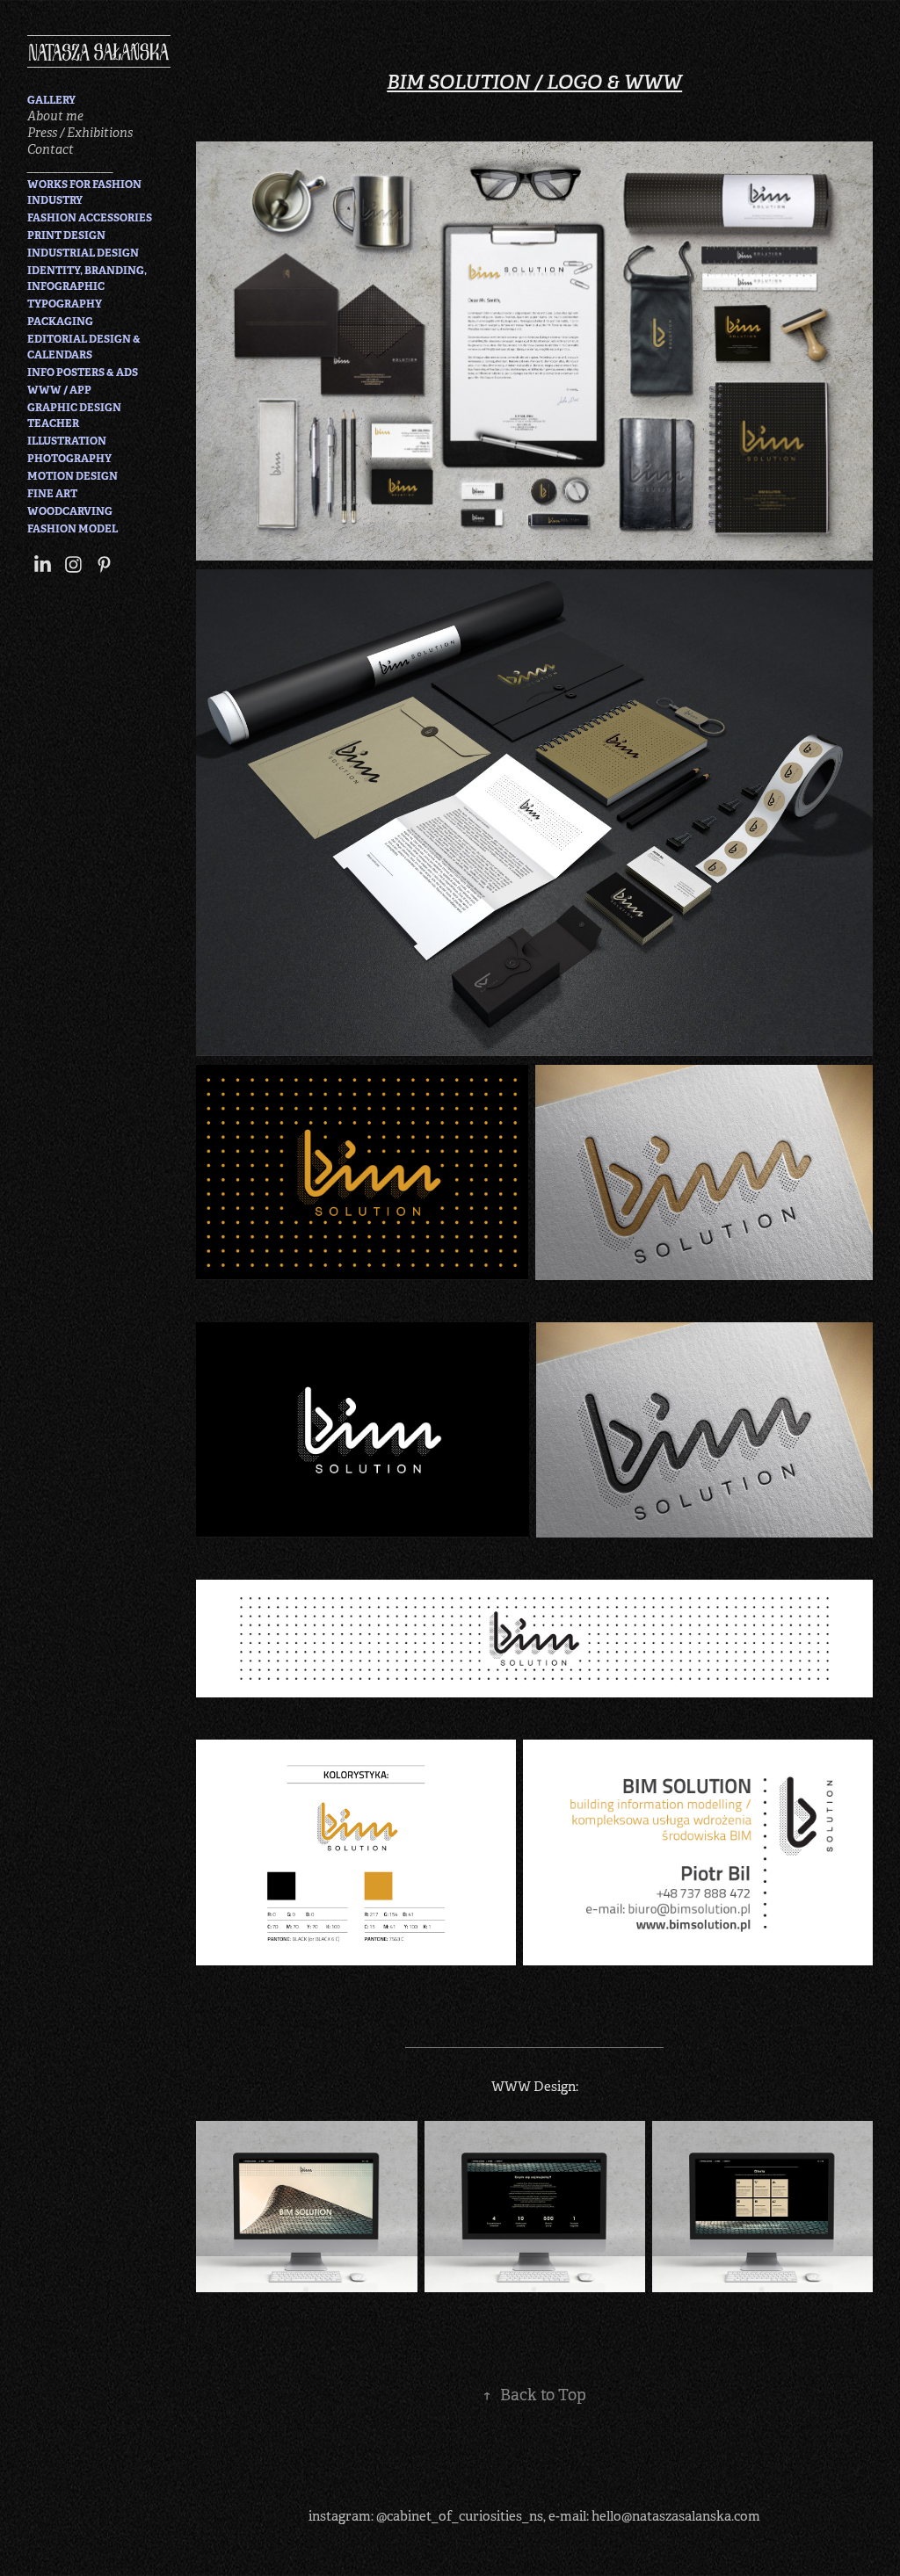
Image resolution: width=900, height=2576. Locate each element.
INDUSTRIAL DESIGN (83, 253)
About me (55, 116)
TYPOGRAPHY (65, 304)
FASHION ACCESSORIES (90, 218)
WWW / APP (59, 390)
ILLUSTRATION (67, 441)
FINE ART (52, 494)
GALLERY (51, 100)
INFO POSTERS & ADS (83, 373)
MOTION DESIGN (73, 476)
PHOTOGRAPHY (69, 459)
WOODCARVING (70, 511)
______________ (70, 166)
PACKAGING (60, 322)
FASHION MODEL (73, 529)
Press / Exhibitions (80, 133)
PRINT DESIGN (66, 235)
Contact (51, 149)
